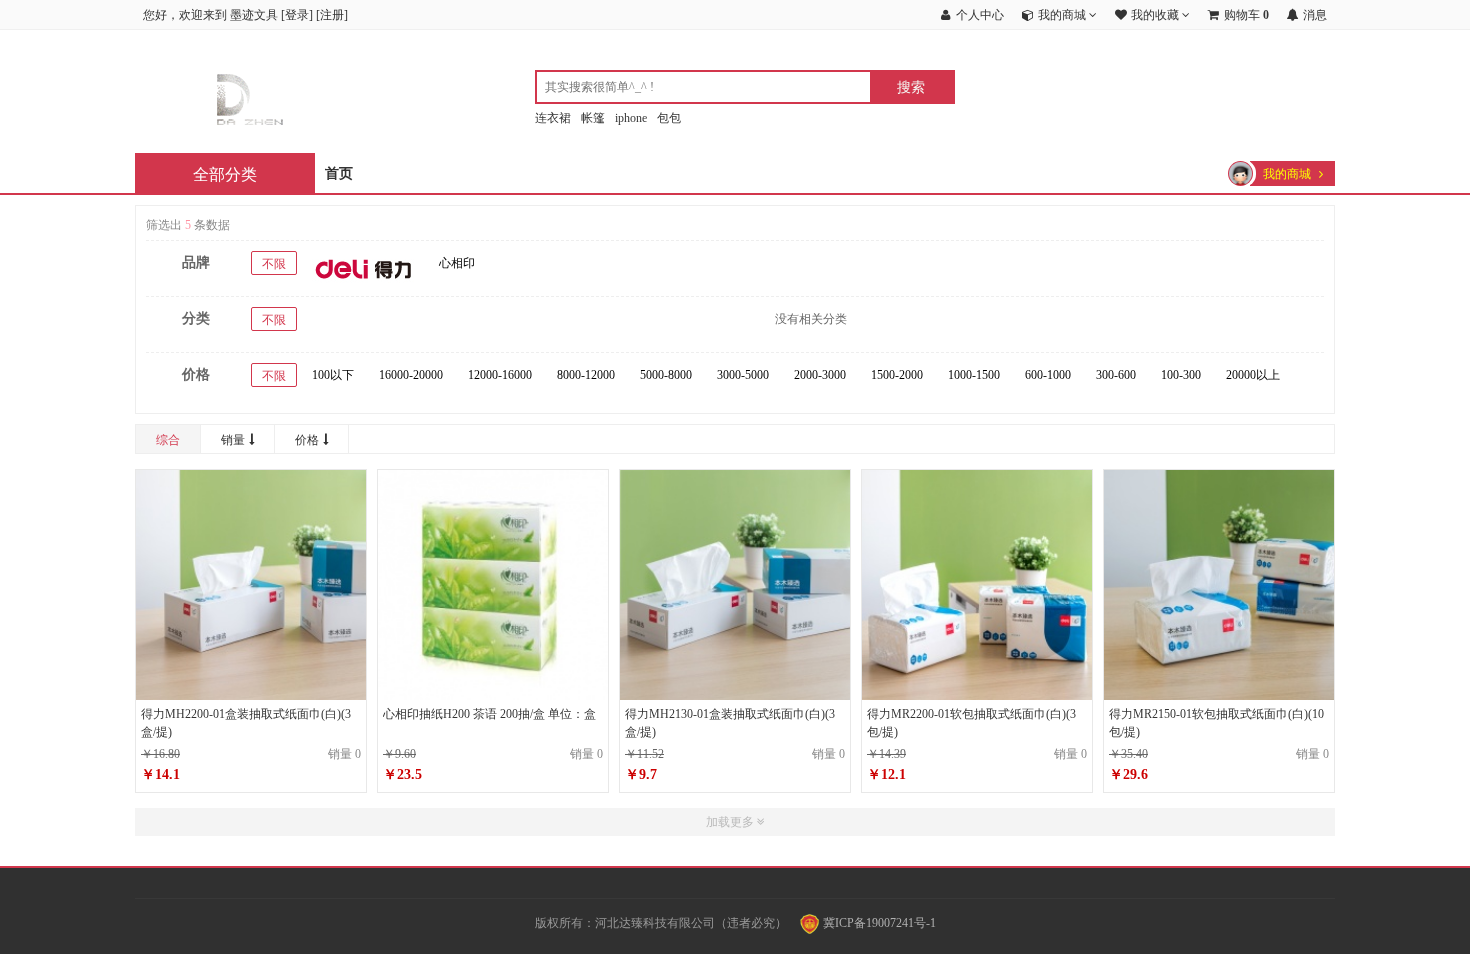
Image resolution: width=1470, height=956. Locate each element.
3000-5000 (743, 375)
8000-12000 (586, 375)
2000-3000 (820, 375)
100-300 (1181, 375)
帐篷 (593, 118)
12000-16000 (500, 375)
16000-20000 (411, 375)
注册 (332, 15)
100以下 (333, 375)
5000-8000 (666, 375)
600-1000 (1048, 375)
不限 (274, 264)
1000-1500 (974, 375)
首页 (339, 173)
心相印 (457, 263)
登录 (297, 15)
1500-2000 (897, 375)
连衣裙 (553, 118)
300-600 (1116, 375)
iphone (631, 118)
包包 (669, 118)
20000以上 (1253, 375)
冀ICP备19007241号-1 (878, 923)
